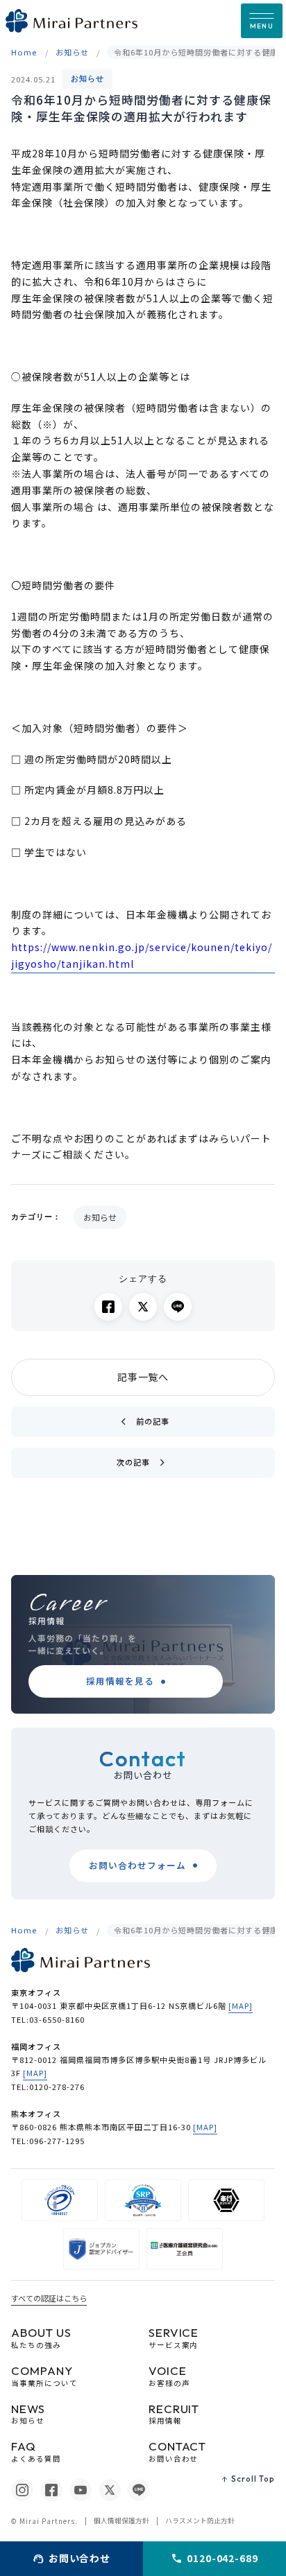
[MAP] (241, 2005)
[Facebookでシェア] (108, 1307)
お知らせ (87, 78)
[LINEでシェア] (178, 1307)
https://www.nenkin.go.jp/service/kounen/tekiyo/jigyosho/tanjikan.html (141, 955)
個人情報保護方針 (121, 2521)
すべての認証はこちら (49, 2298)
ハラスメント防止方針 (200, 2521)
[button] (262, 21)
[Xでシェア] (143, 1307)
